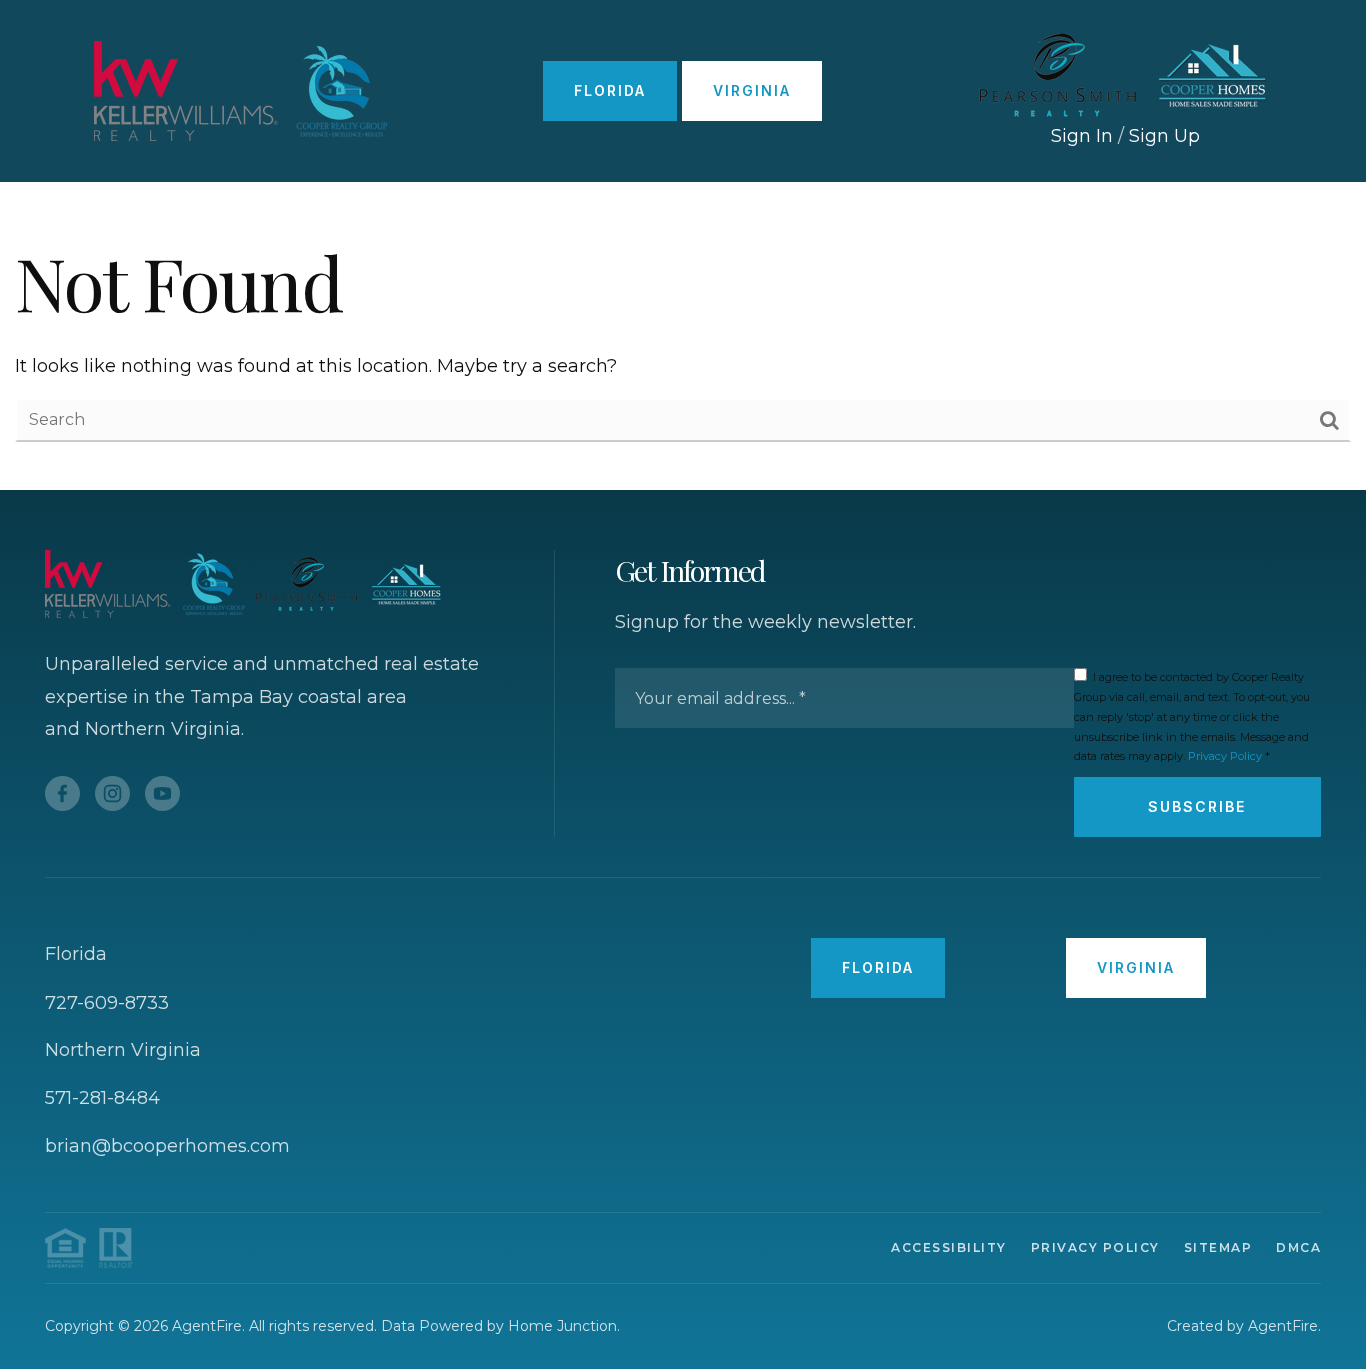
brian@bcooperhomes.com (167, 1146)
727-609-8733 (107, 1003)
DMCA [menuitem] (1298, 1247)
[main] (683, 336)
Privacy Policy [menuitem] (1095, 1247)
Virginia (752, 90)
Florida (610, 90)
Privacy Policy (1225, 756)
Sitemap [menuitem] (1218, 1247)
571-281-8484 (102, 1098)
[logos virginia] (1125, 74)
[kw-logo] (240, 90)
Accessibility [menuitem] (949, 1247)
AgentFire (1283, 1326)
